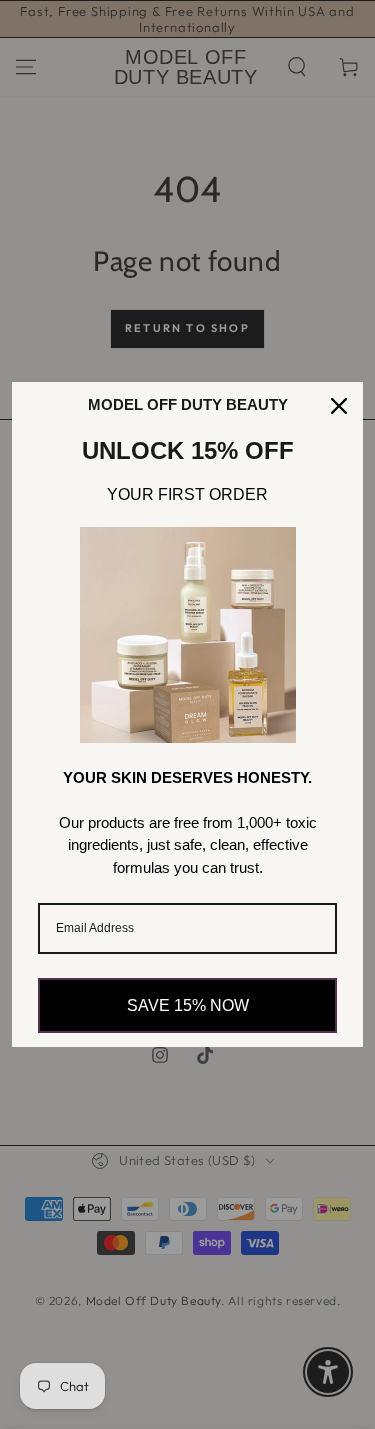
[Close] (339, 406)
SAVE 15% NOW (188, 1005)
